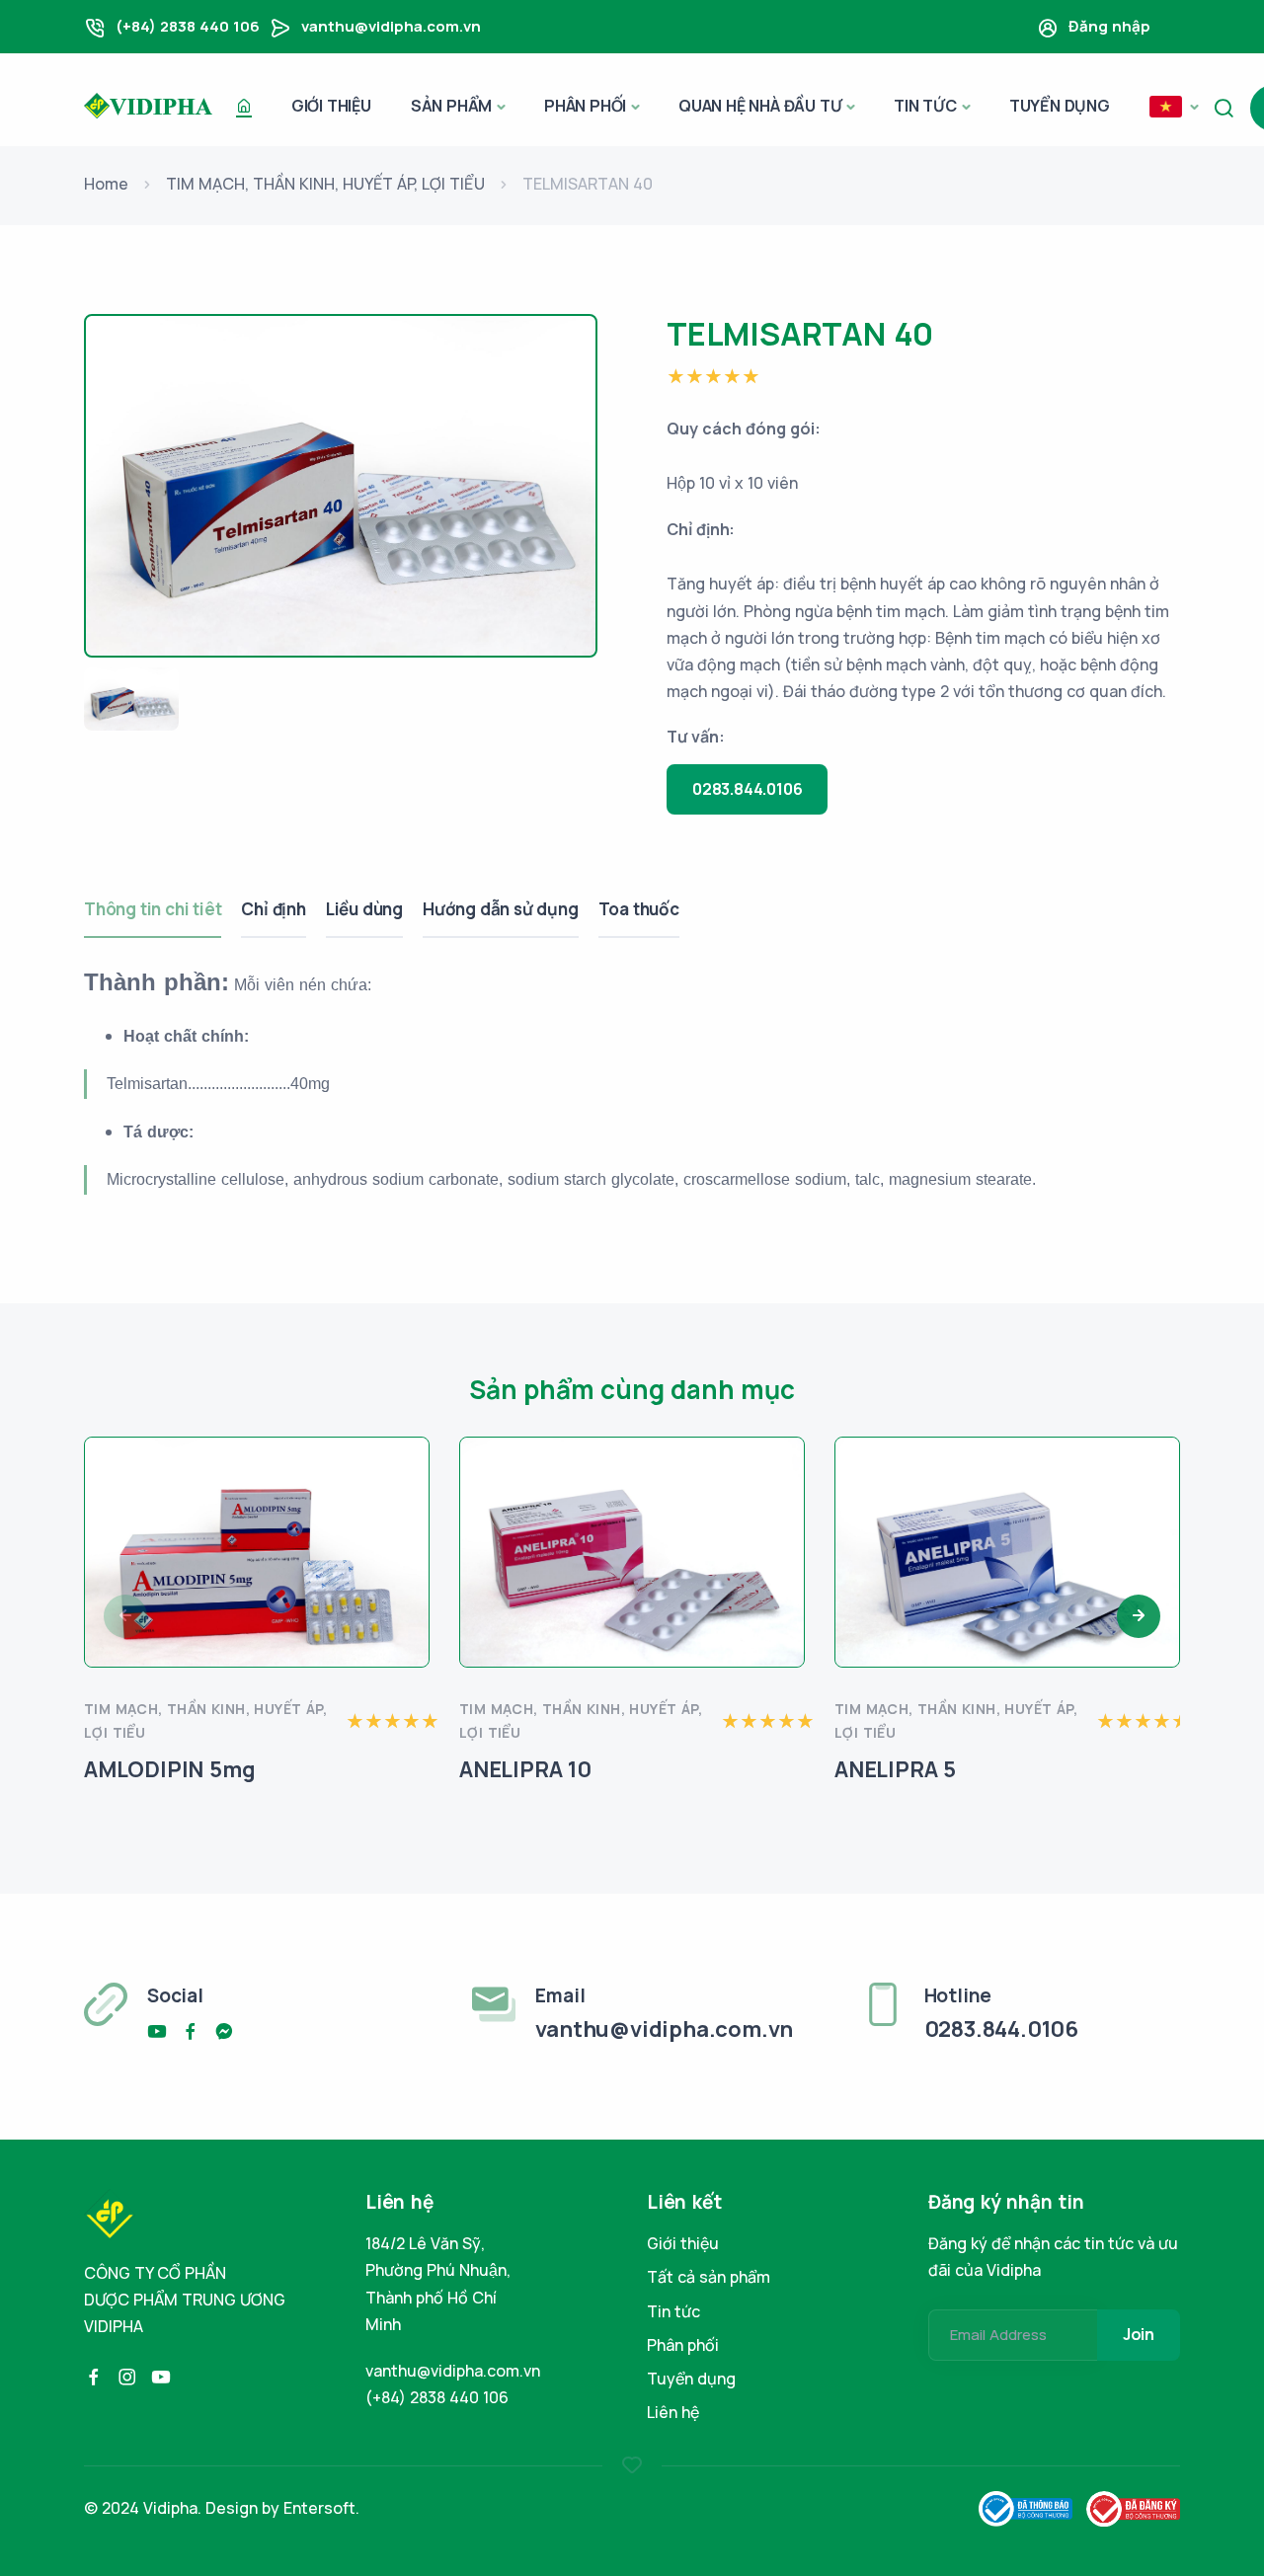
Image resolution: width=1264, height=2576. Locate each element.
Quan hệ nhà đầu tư (760, 106)
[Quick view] (407, 1532)
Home (106, 184)
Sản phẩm (451, 106)
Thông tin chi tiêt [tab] (153, 909)
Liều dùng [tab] (364, 909)
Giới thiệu (331, 106)
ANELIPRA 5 (895, 1769)
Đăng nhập (1109, 26)
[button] (1174, 108)
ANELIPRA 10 (525, 1769)
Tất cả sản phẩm (709, 2277)
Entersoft (319, 2508)
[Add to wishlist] (407, 1479)
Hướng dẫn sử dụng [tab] (501, 909)
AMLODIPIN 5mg (169, 1769)
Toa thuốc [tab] (639, 909)
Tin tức (925, 106)
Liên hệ (673, 2412)
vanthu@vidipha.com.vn (391, 26)
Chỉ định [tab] (273, 909)
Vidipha (170, 2508)
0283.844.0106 (747, 789)
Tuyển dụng (1060, 106)
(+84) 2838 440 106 (188, 26)
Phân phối (585, 106)
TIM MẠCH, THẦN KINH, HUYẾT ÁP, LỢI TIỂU (325, 184)
